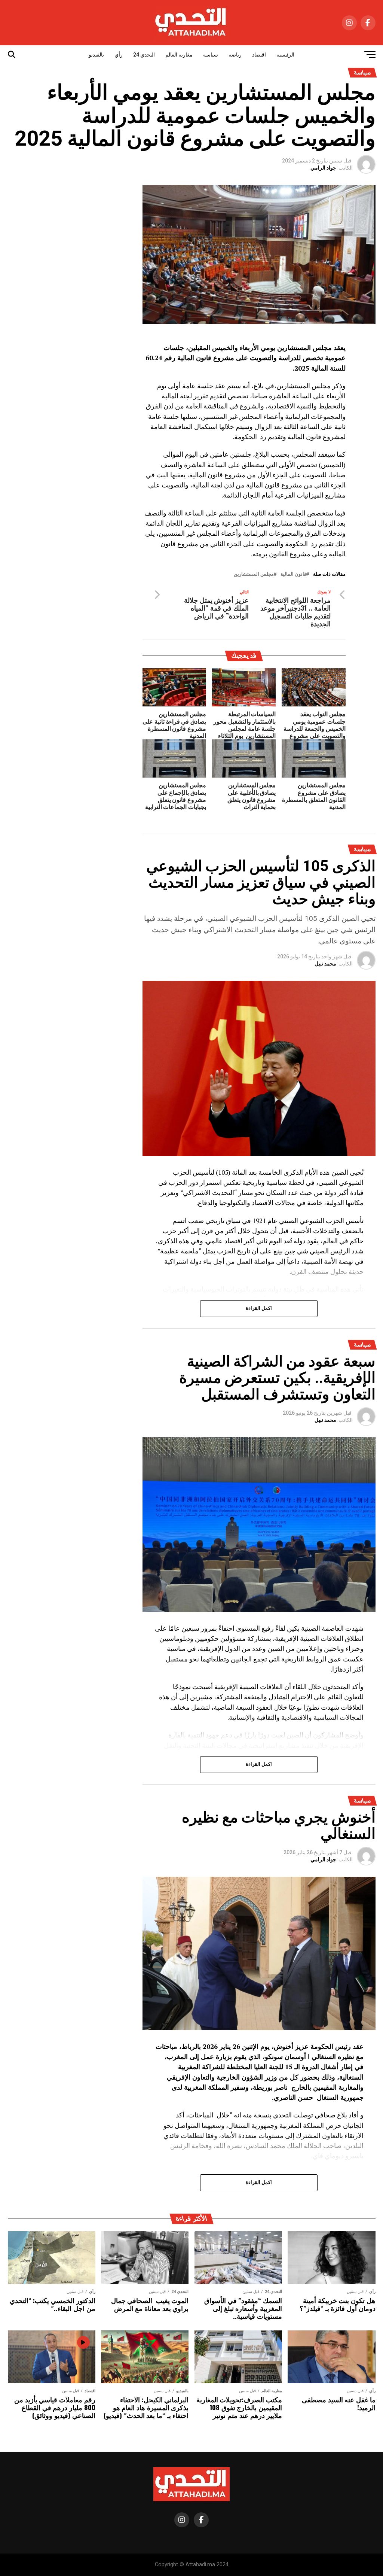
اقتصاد (259, 55)
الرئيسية (285, 55)
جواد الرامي (323, 168)
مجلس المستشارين (254, 574)
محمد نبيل (325, 964)
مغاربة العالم (179, 55)
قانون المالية (293, 574)
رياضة (235, 55)
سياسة (211, 55)
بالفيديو (96, 55)
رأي (119, 55)
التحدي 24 (144, 55)
